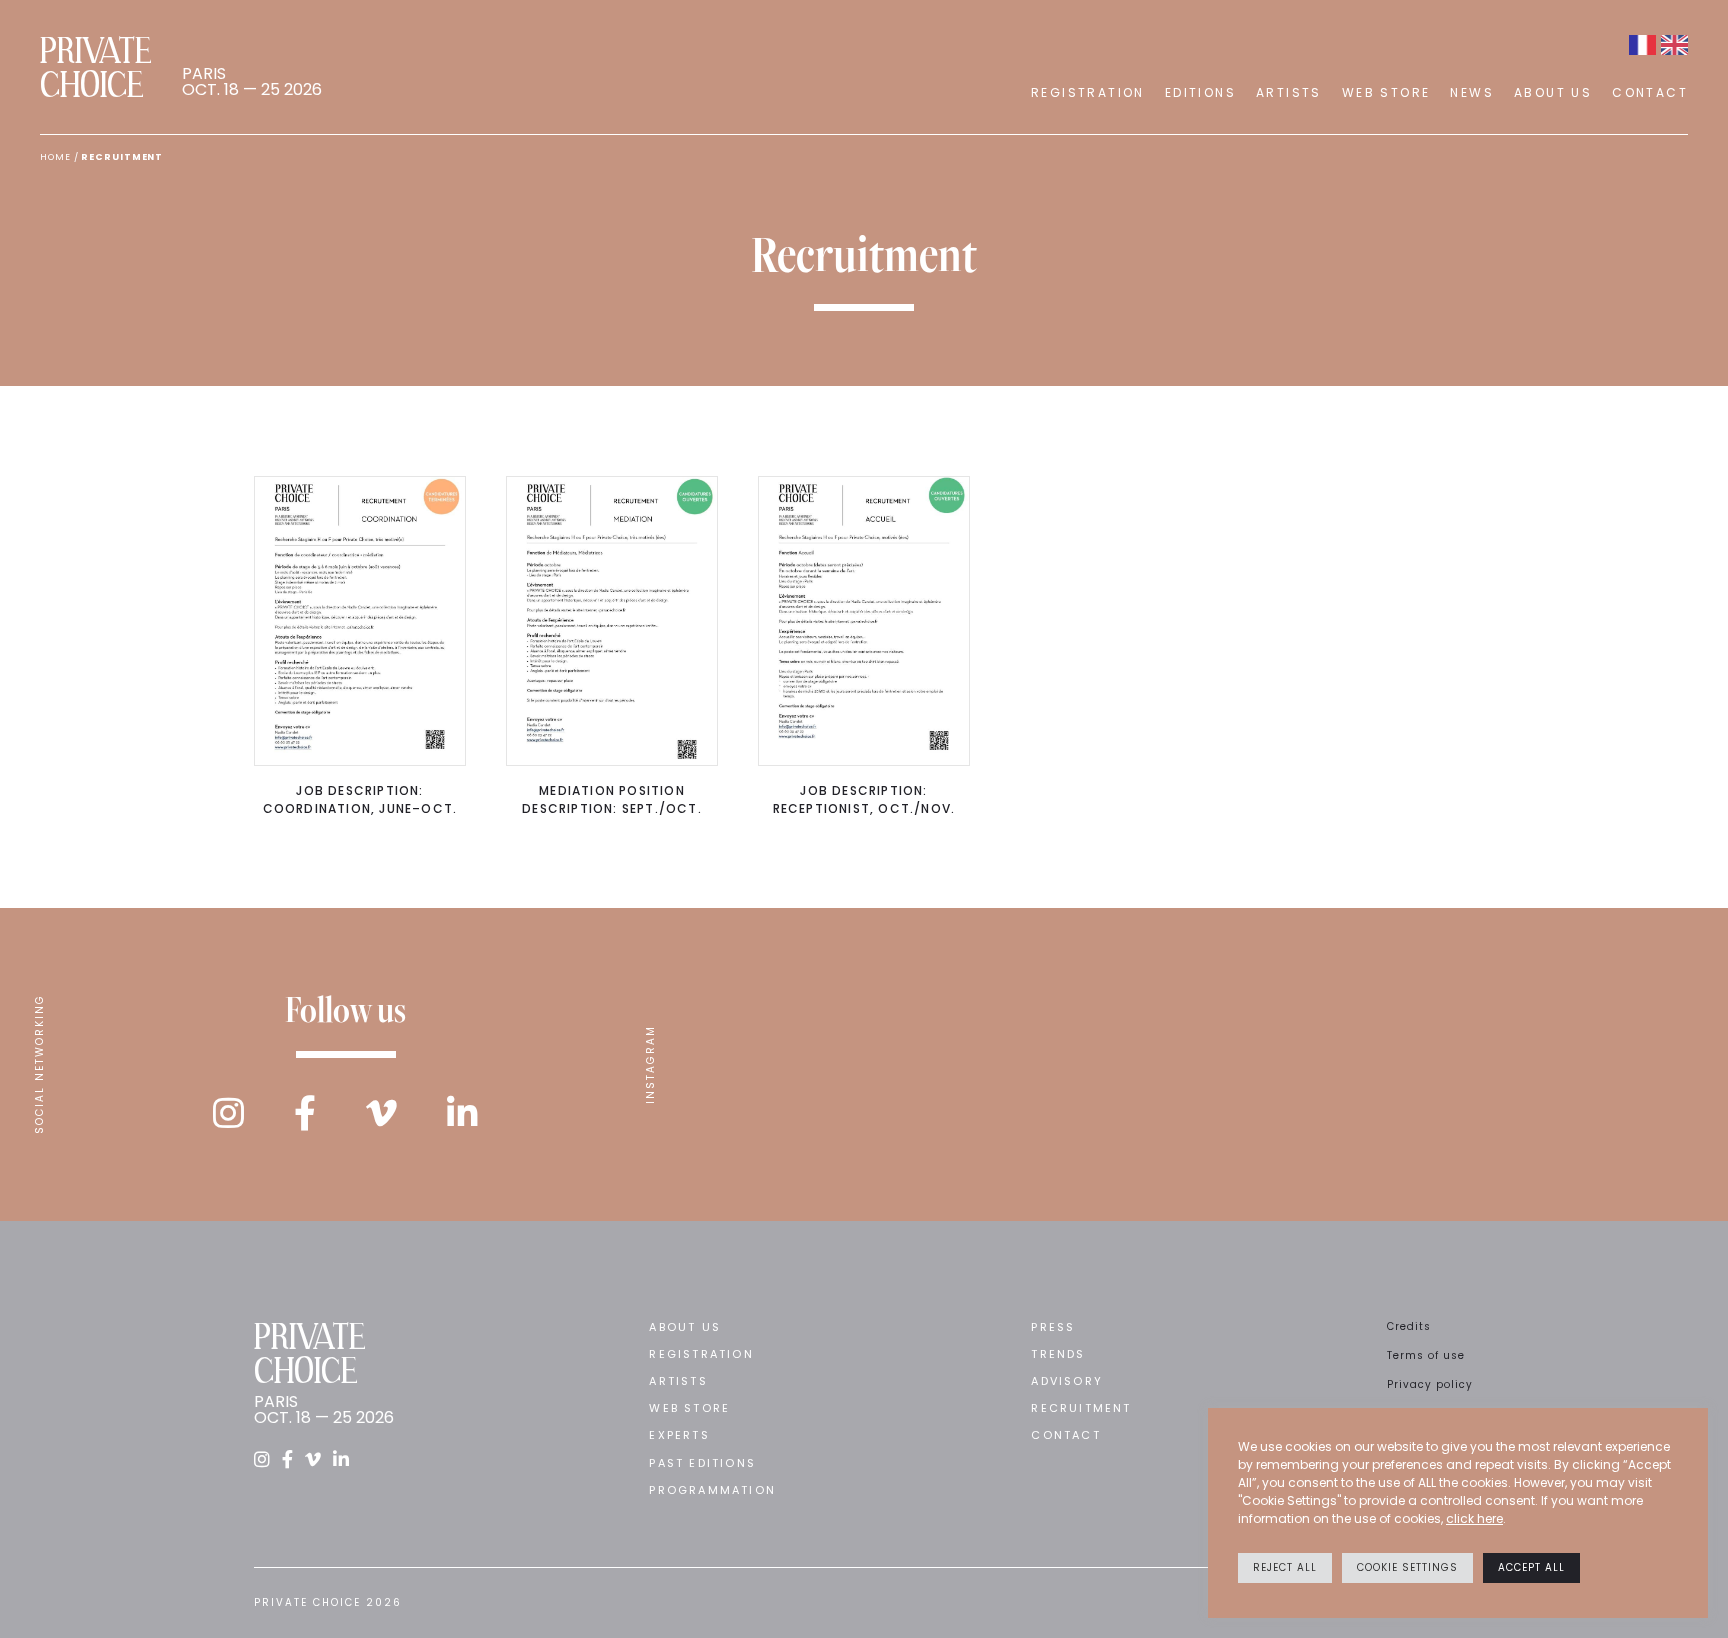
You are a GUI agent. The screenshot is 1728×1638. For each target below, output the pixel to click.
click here (1474, 1518)
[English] (1674, 45)
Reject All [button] (1285, 1567)
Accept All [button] (1531, 1567)
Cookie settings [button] (1407, 1567)
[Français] (1642, 45)
